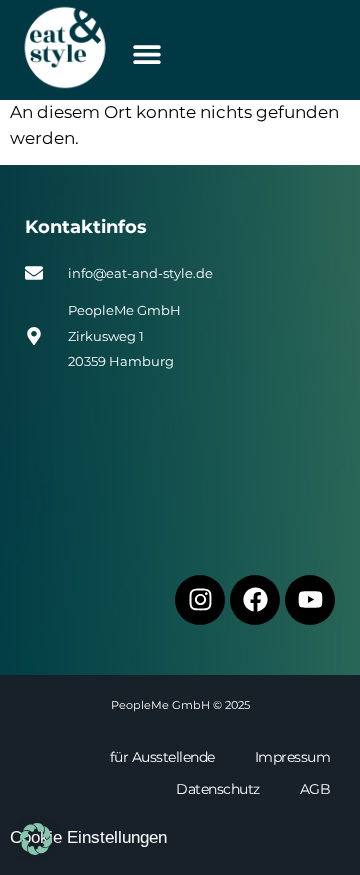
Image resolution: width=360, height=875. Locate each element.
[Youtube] (310, 600)
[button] (146, 53)
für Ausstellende (162, 757)
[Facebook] (255, 600)
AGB (315, 789)
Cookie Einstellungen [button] (88, 837)
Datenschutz (218, 789)
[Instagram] (200, 600)
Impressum (293, 757)
